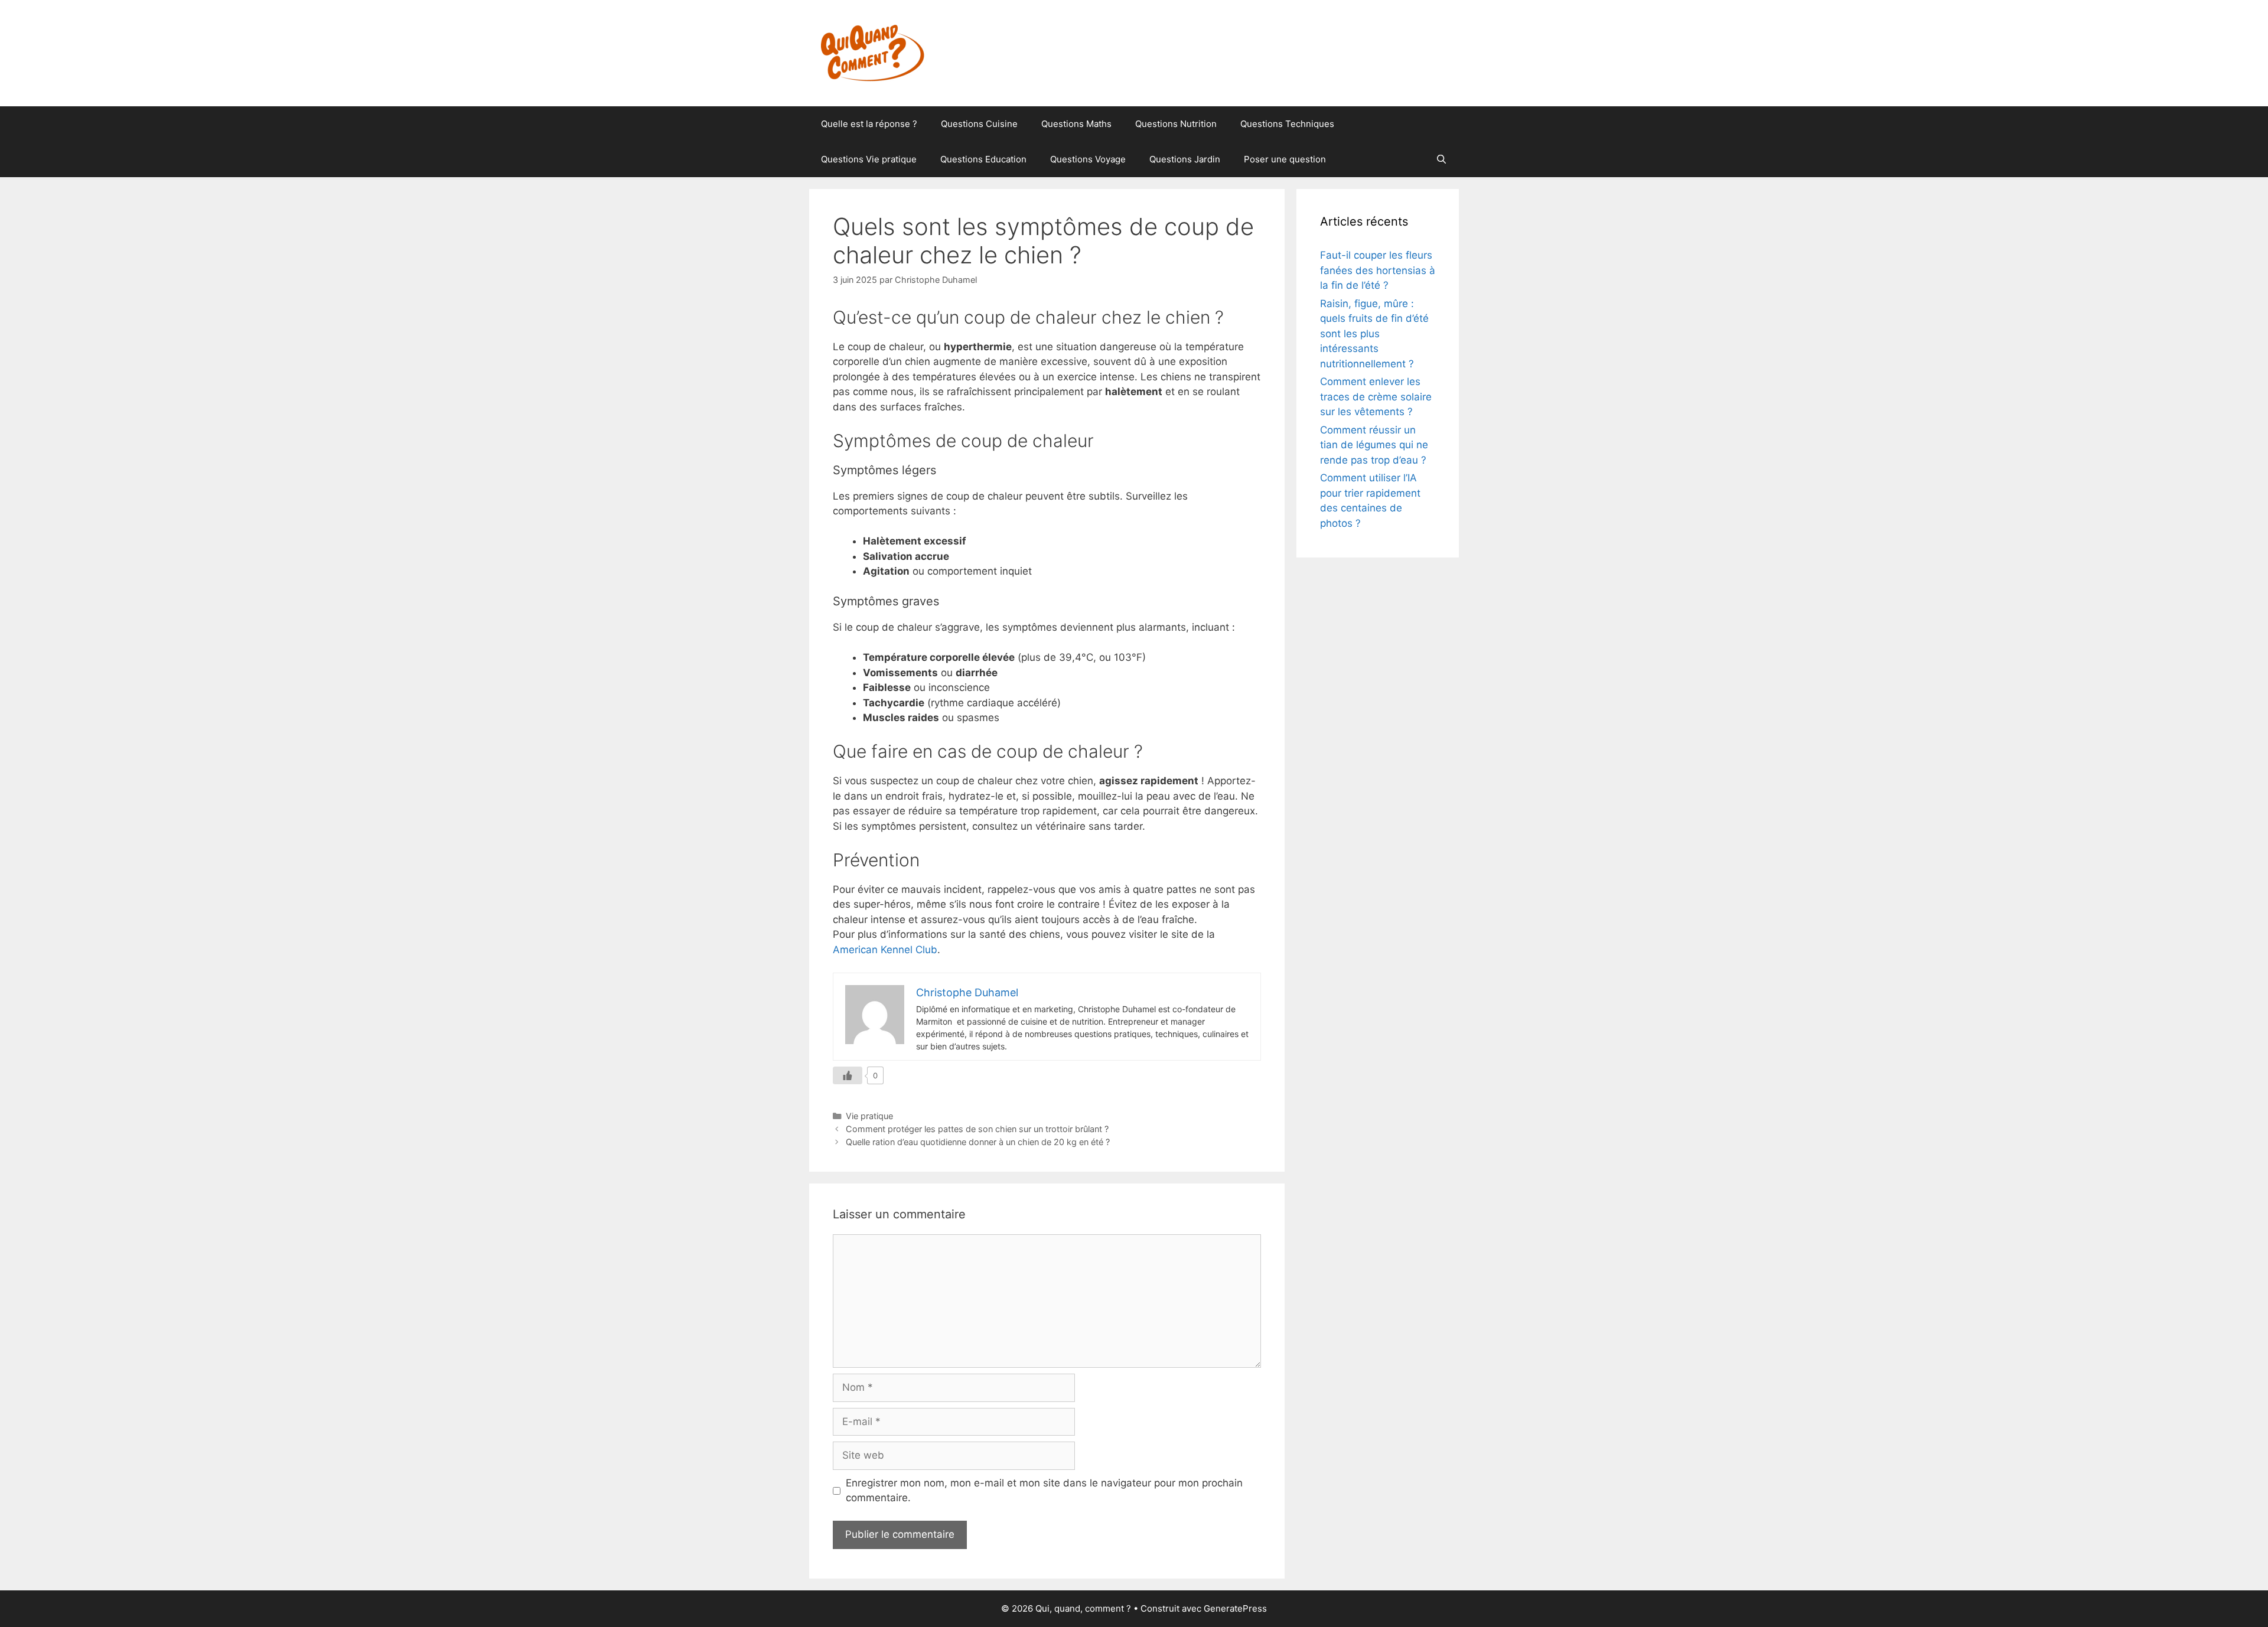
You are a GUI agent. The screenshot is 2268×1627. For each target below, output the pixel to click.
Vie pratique (869, 1116)
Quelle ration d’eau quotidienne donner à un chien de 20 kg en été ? (978, 1142)
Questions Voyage (1088, 159)
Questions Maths (1076, 124)
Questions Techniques (1287, 124)
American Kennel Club (885, 950)
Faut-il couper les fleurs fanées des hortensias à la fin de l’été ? (1378, 270)
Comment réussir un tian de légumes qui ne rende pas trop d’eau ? (1374, 445)
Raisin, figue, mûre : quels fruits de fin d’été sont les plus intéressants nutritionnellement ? (1374, 334)
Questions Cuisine (979, 124)
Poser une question (1285, 159)
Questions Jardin (1185, 159)
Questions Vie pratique (869, 159)
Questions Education (983, 159)
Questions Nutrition (1176, 124)
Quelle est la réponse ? (869, 124)
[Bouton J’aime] (848, 1075)
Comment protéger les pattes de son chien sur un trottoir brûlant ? (977, 1129)
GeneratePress (1235, 1608)
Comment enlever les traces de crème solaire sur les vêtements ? (1376, 397)
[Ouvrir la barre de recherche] (1441, 159)
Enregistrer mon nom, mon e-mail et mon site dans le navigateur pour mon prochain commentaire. (1044, 1491)
